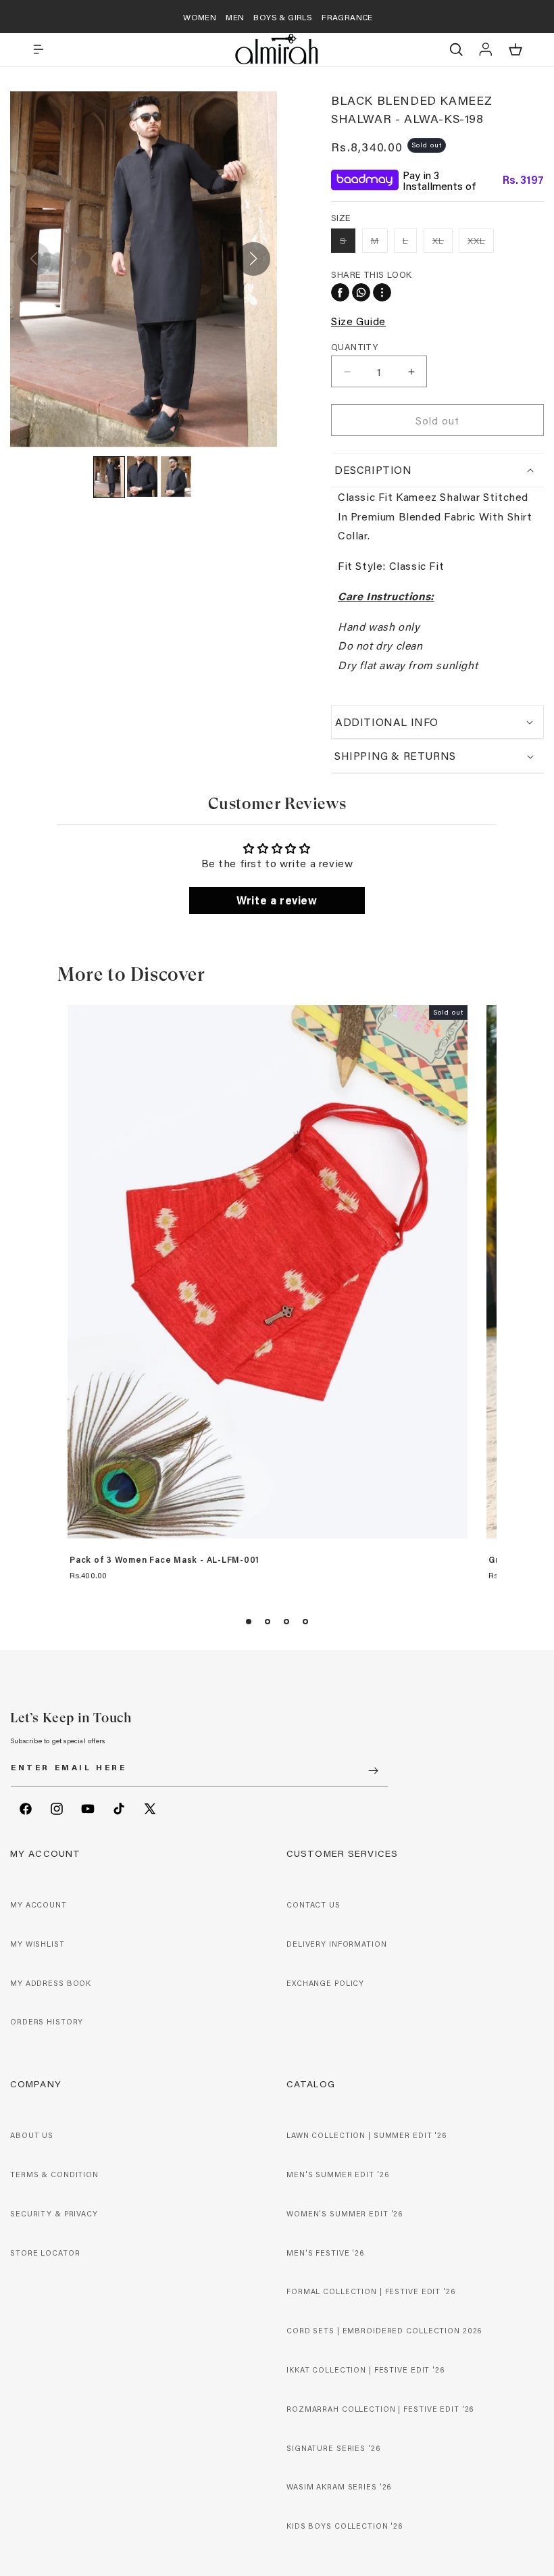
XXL (481, 243)
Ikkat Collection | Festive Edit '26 (366, 2370)
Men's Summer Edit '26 (337, 2174)
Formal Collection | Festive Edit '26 (371, 2291)
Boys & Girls (283, 17)
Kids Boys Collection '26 (345, 2526)
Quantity (354, 346)
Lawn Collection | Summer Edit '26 (367, 2135)
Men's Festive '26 (325, 2253)
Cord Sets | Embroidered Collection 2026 (384, 2331)
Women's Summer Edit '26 (345, 2214)
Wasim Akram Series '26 (339, 2487)
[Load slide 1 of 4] (249, 1622)
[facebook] (340, 292)
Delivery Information (337, 1944)
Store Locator (45, 2253)
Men (235, 17)
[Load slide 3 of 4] (286, 1622)
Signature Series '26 (333, 2448)
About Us (32, 2135)
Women (200, 17)
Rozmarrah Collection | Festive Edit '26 (380, 2409)
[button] (39, 49)
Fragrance (347, 17)
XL (443, 243)
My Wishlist (37, 1944)
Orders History (47, 2022)
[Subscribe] (373, 1771)
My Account (39, 1905)
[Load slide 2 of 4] (268, 1622)
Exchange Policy (325, 1983)
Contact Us (313, 1905)
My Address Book (51, 1983)
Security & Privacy (54, 2214)
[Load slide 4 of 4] (305, 1622)
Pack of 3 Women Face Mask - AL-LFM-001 (165, 1560)
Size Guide (358, 321)
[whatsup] (361, 292)
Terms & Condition (54, 2174)
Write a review (277, 900)
